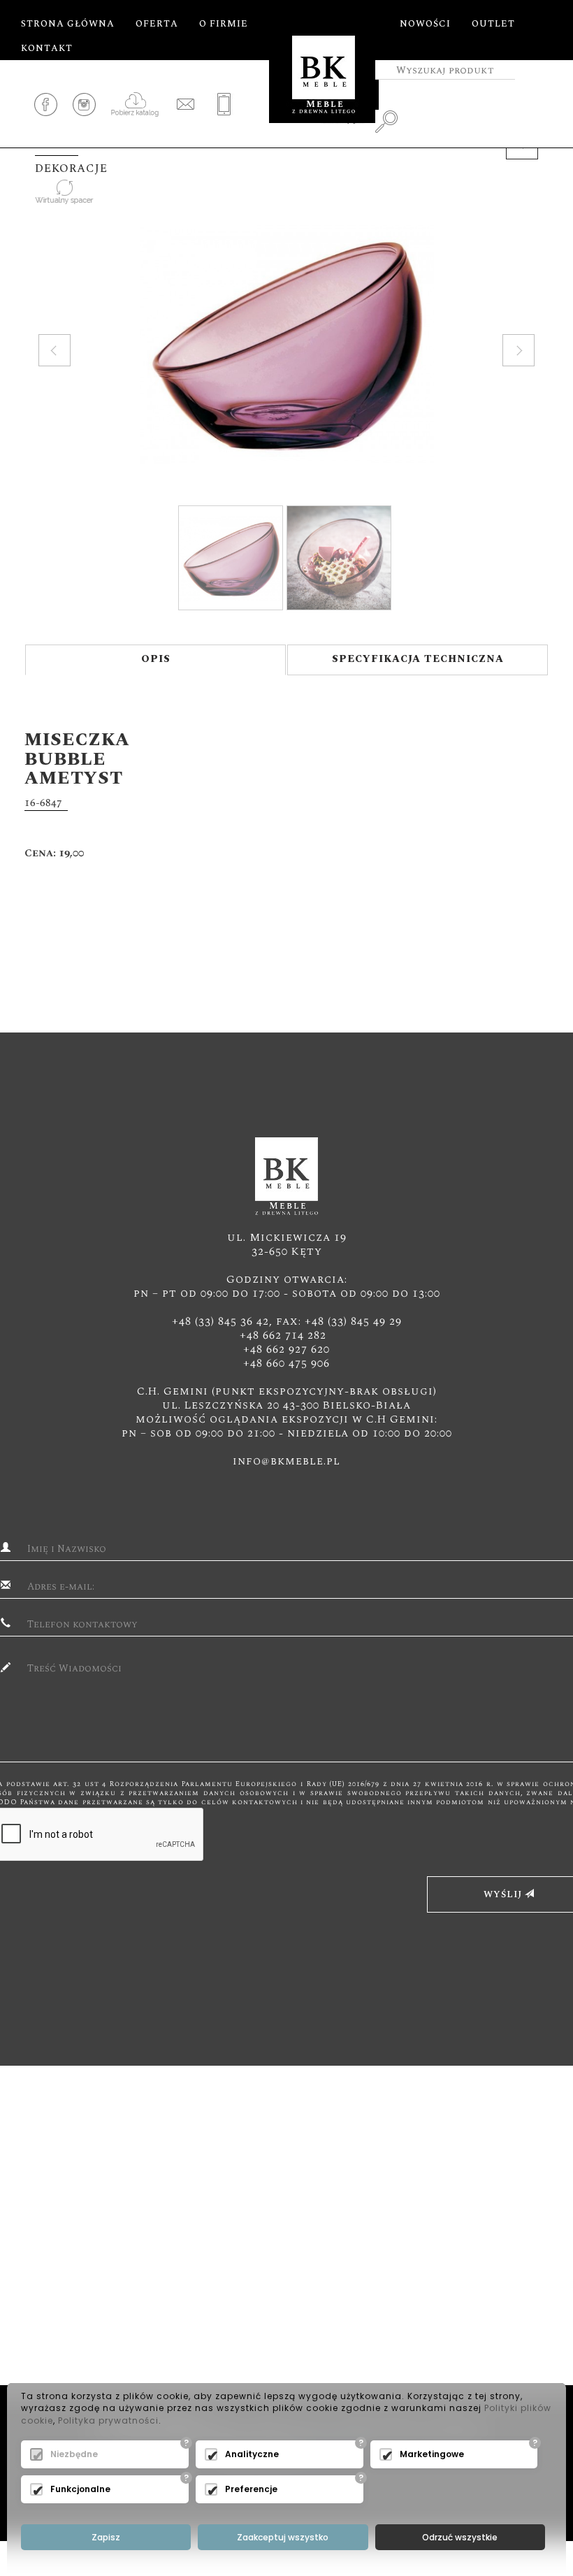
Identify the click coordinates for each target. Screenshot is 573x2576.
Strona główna (68, 24)
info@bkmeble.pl (286, 1461)
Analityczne (252, 2454)
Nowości (425, 24)
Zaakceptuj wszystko (283, 2537)
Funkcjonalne (80, 2489)
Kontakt (47, 48)
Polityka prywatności (108, 2420)
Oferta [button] (157, 24)
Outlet (493, 24)
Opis (156, 659)
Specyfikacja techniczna (418, 659)
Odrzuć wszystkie (460, 2537)
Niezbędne (74, 2454)
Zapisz (106, 2537)
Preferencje (251, 2489)
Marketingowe (432, 2454)
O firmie (224, 24)
